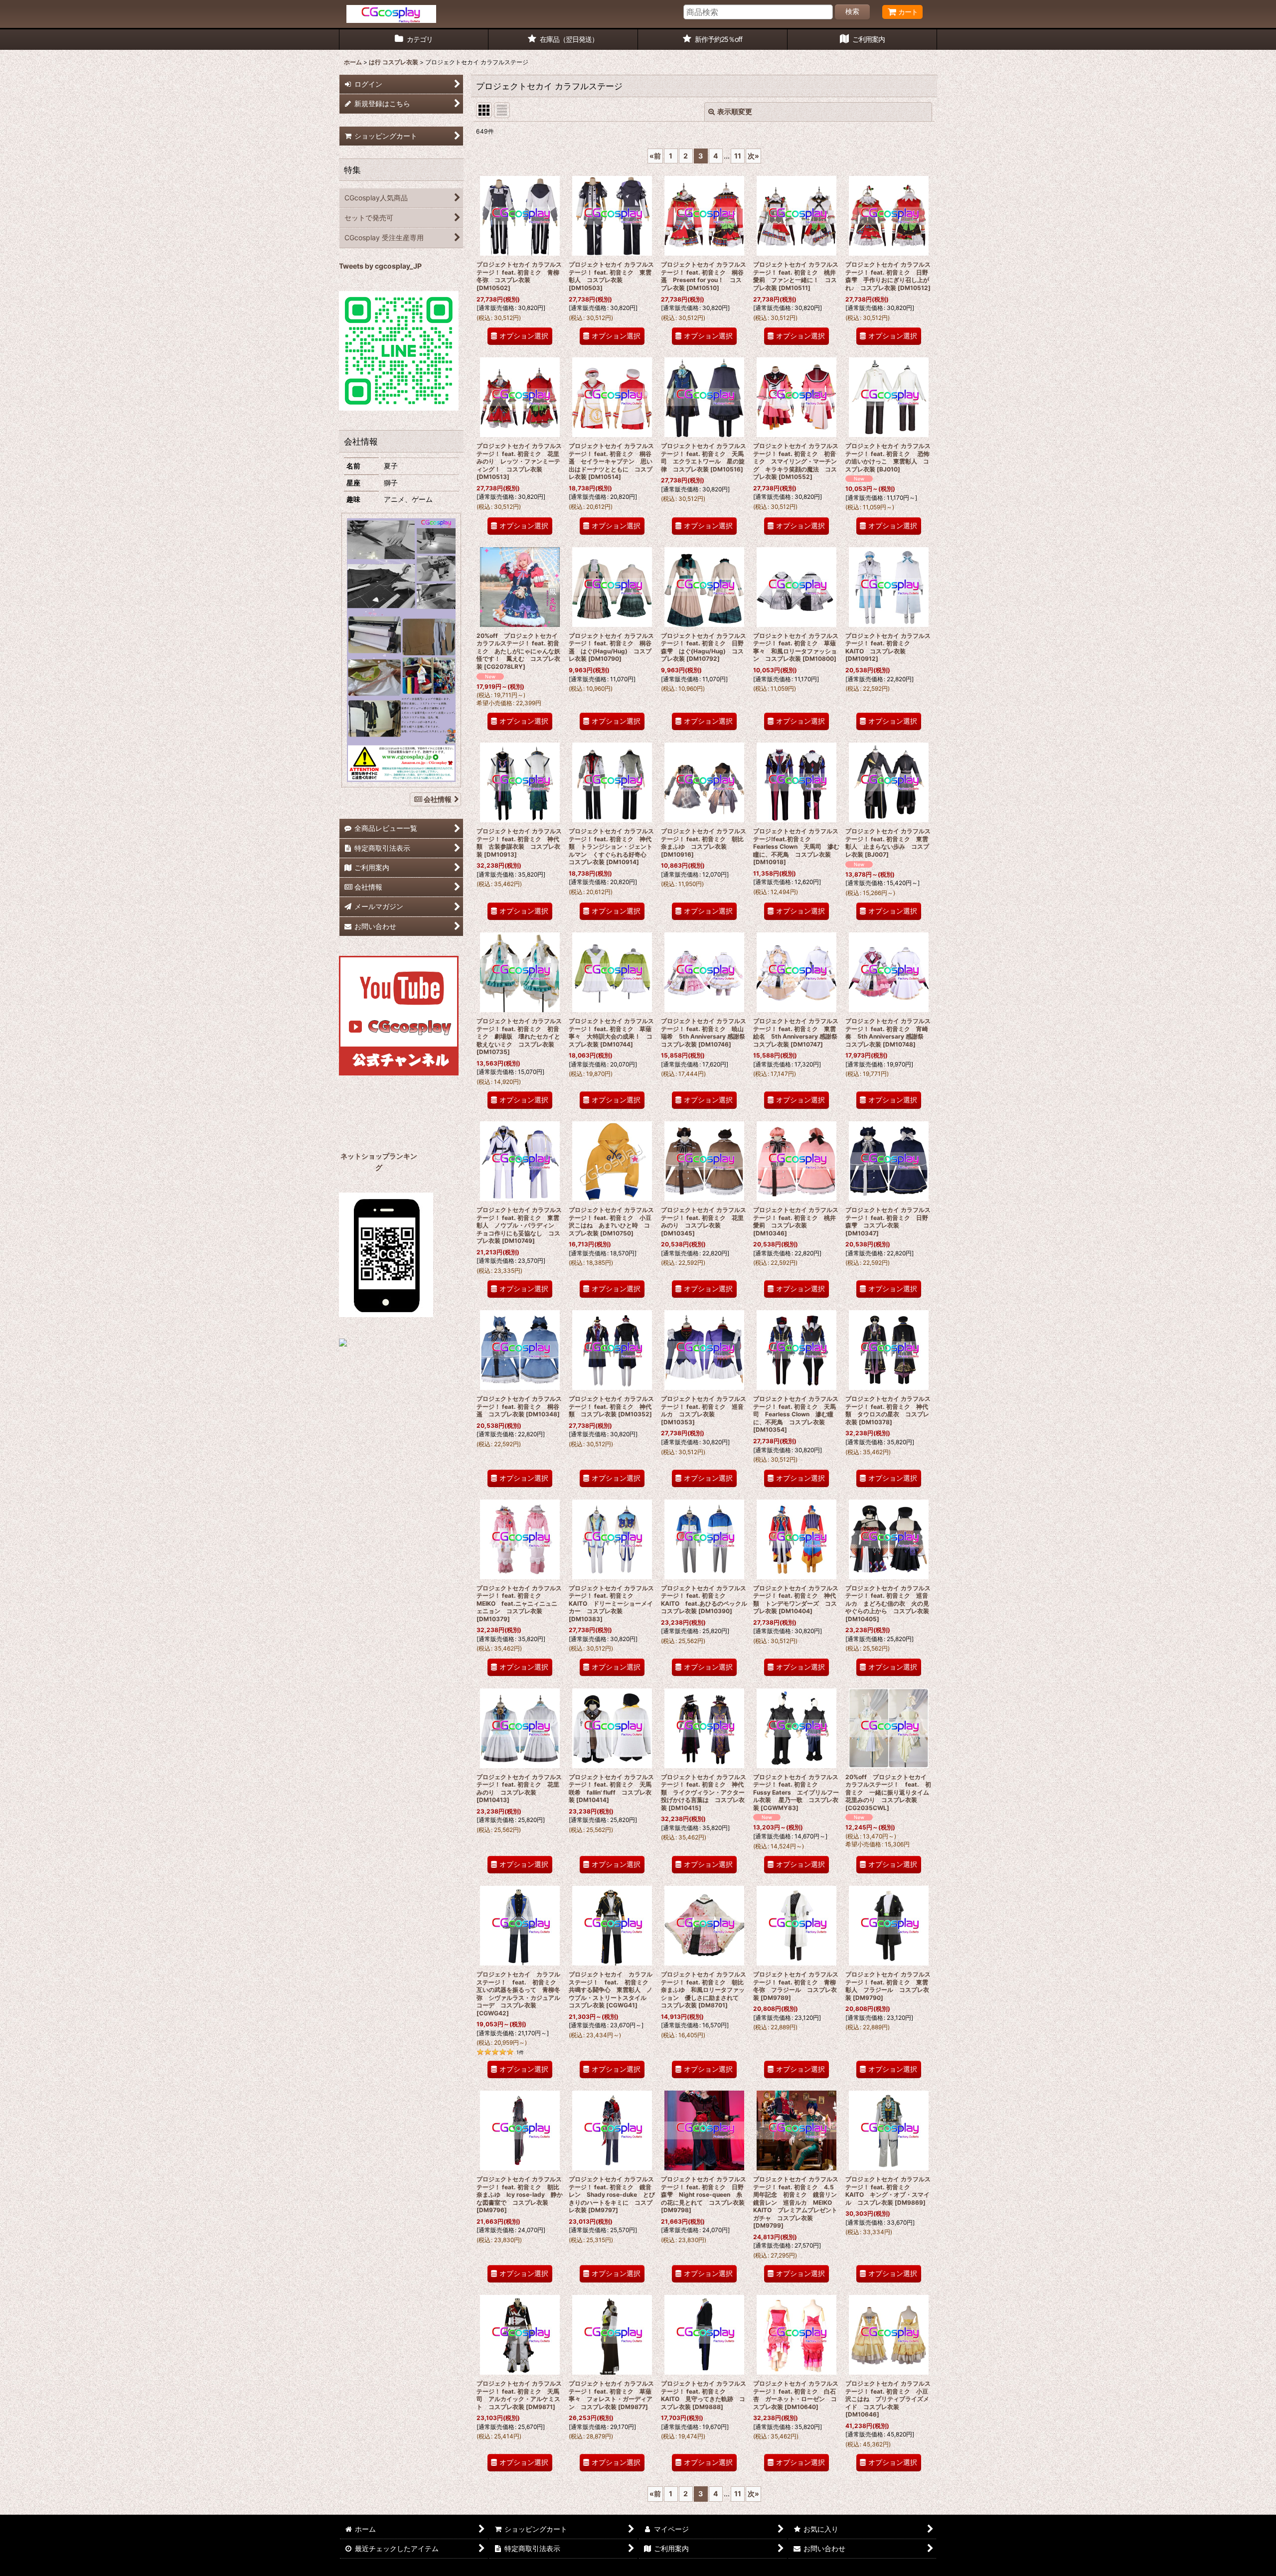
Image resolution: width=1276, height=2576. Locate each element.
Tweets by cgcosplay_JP (380, 266)
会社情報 (438, 799)
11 (738, 156)
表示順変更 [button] (735, 111)
